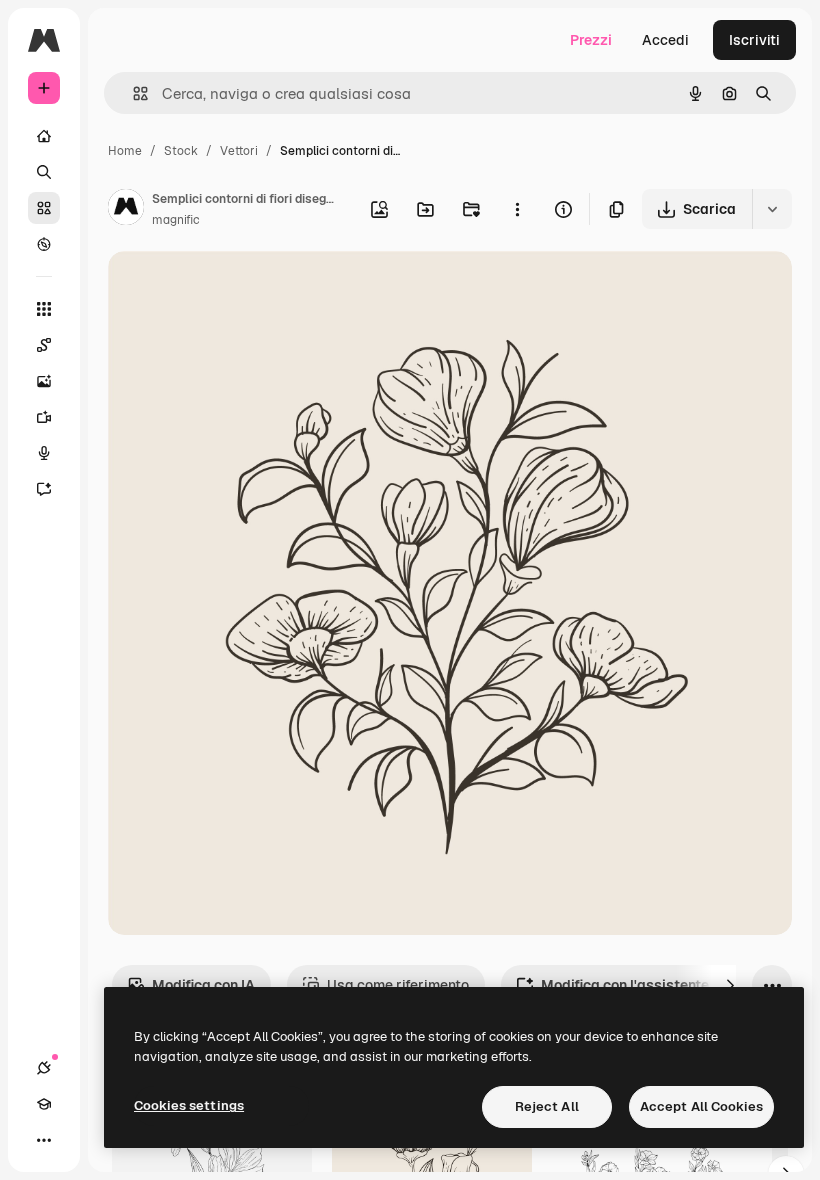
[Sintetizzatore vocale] (44, 453)
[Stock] (44, 208)
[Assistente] (44, 489)
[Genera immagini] (44, 381)
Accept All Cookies (701, 1106)
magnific (176, 220)
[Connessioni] (44, 1068)
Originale (240, 289)
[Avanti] (730, 985)
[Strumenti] (44, 309)
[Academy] (44, 1104)
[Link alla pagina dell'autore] (126, 210)
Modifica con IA (203, 985)
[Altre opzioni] (517, 209)
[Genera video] (44, 417)
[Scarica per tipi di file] (772, 209)
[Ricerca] (44, 172)
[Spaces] (44, 345)
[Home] (44, 136)
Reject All (547, 1106)
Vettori (239, 151)
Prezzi (591, 40)
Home (125, 151)
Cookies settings (189, 1105)
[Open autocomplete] (132, 93)
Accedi (665, 40)
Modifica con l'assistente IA (633, 985)
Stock (181, 151)
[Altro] (44, 1140)
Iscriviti (754, 40)
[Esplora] (44, 244)
